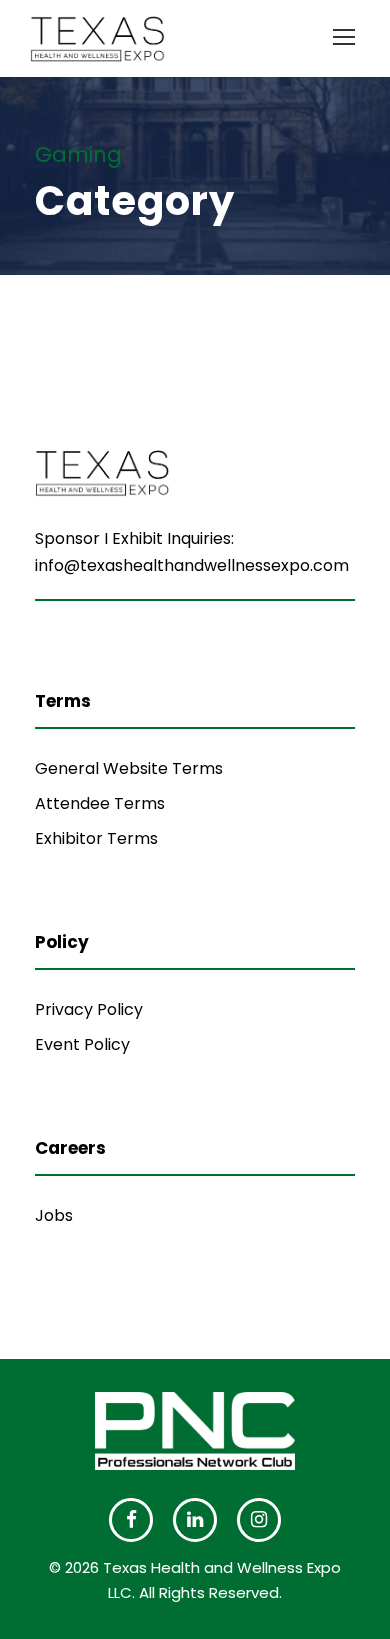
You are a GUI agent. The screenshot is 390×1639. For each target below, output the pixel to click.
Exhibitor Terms (96, 838)
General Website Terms (129, 768)
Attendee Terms (100, 803)
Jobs (54, 1215)
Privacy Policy (89, 1009)
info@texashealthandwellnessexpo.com (192, 565)
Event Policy (82, 1044)
